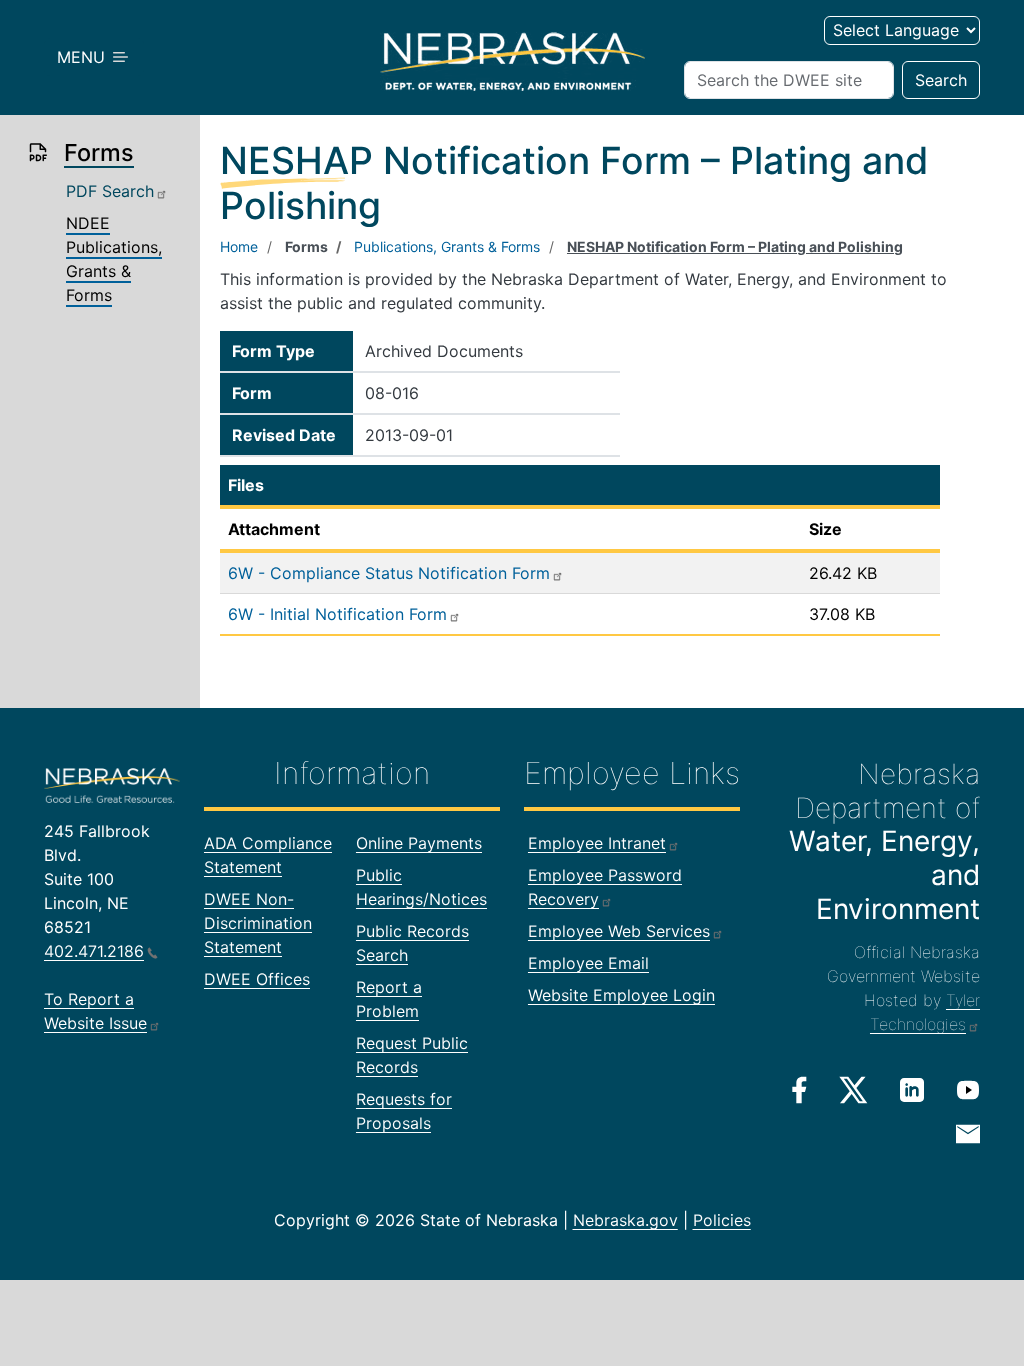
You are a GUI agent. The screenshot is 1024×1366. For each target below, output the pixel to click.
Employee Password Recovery (605, 887)
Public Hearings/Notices (421, 887)
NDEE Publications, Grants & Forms (114, 259)
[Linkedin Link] (912, 1089)
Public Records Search (412, 943)
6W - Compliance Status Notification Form (389, 573)
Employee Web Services (619, 931)
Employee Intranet (597, 843)
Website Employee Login (621, 995)
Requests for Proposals (404, 1111)
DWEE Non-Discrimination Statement (258, 923)
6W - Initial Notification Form (337, 614)
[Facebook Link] (799, 1090)
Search (941, 80)
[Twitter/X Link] (853, 1090)
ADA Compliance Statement (268, 855)
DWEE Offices (257, 979)
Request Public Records (412, 1055)
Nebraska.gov (625, 1220)
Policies (722, 1220)
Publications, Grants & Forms (447, 246)
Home (239, 246)
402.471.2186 (94, 951)
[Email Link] (968, 1132)
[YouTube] (968, 1089)
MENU (83, 57)
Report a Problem (389, 999)
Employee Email (588, 963)
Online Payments (419, 843)
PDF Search (110, 191)
